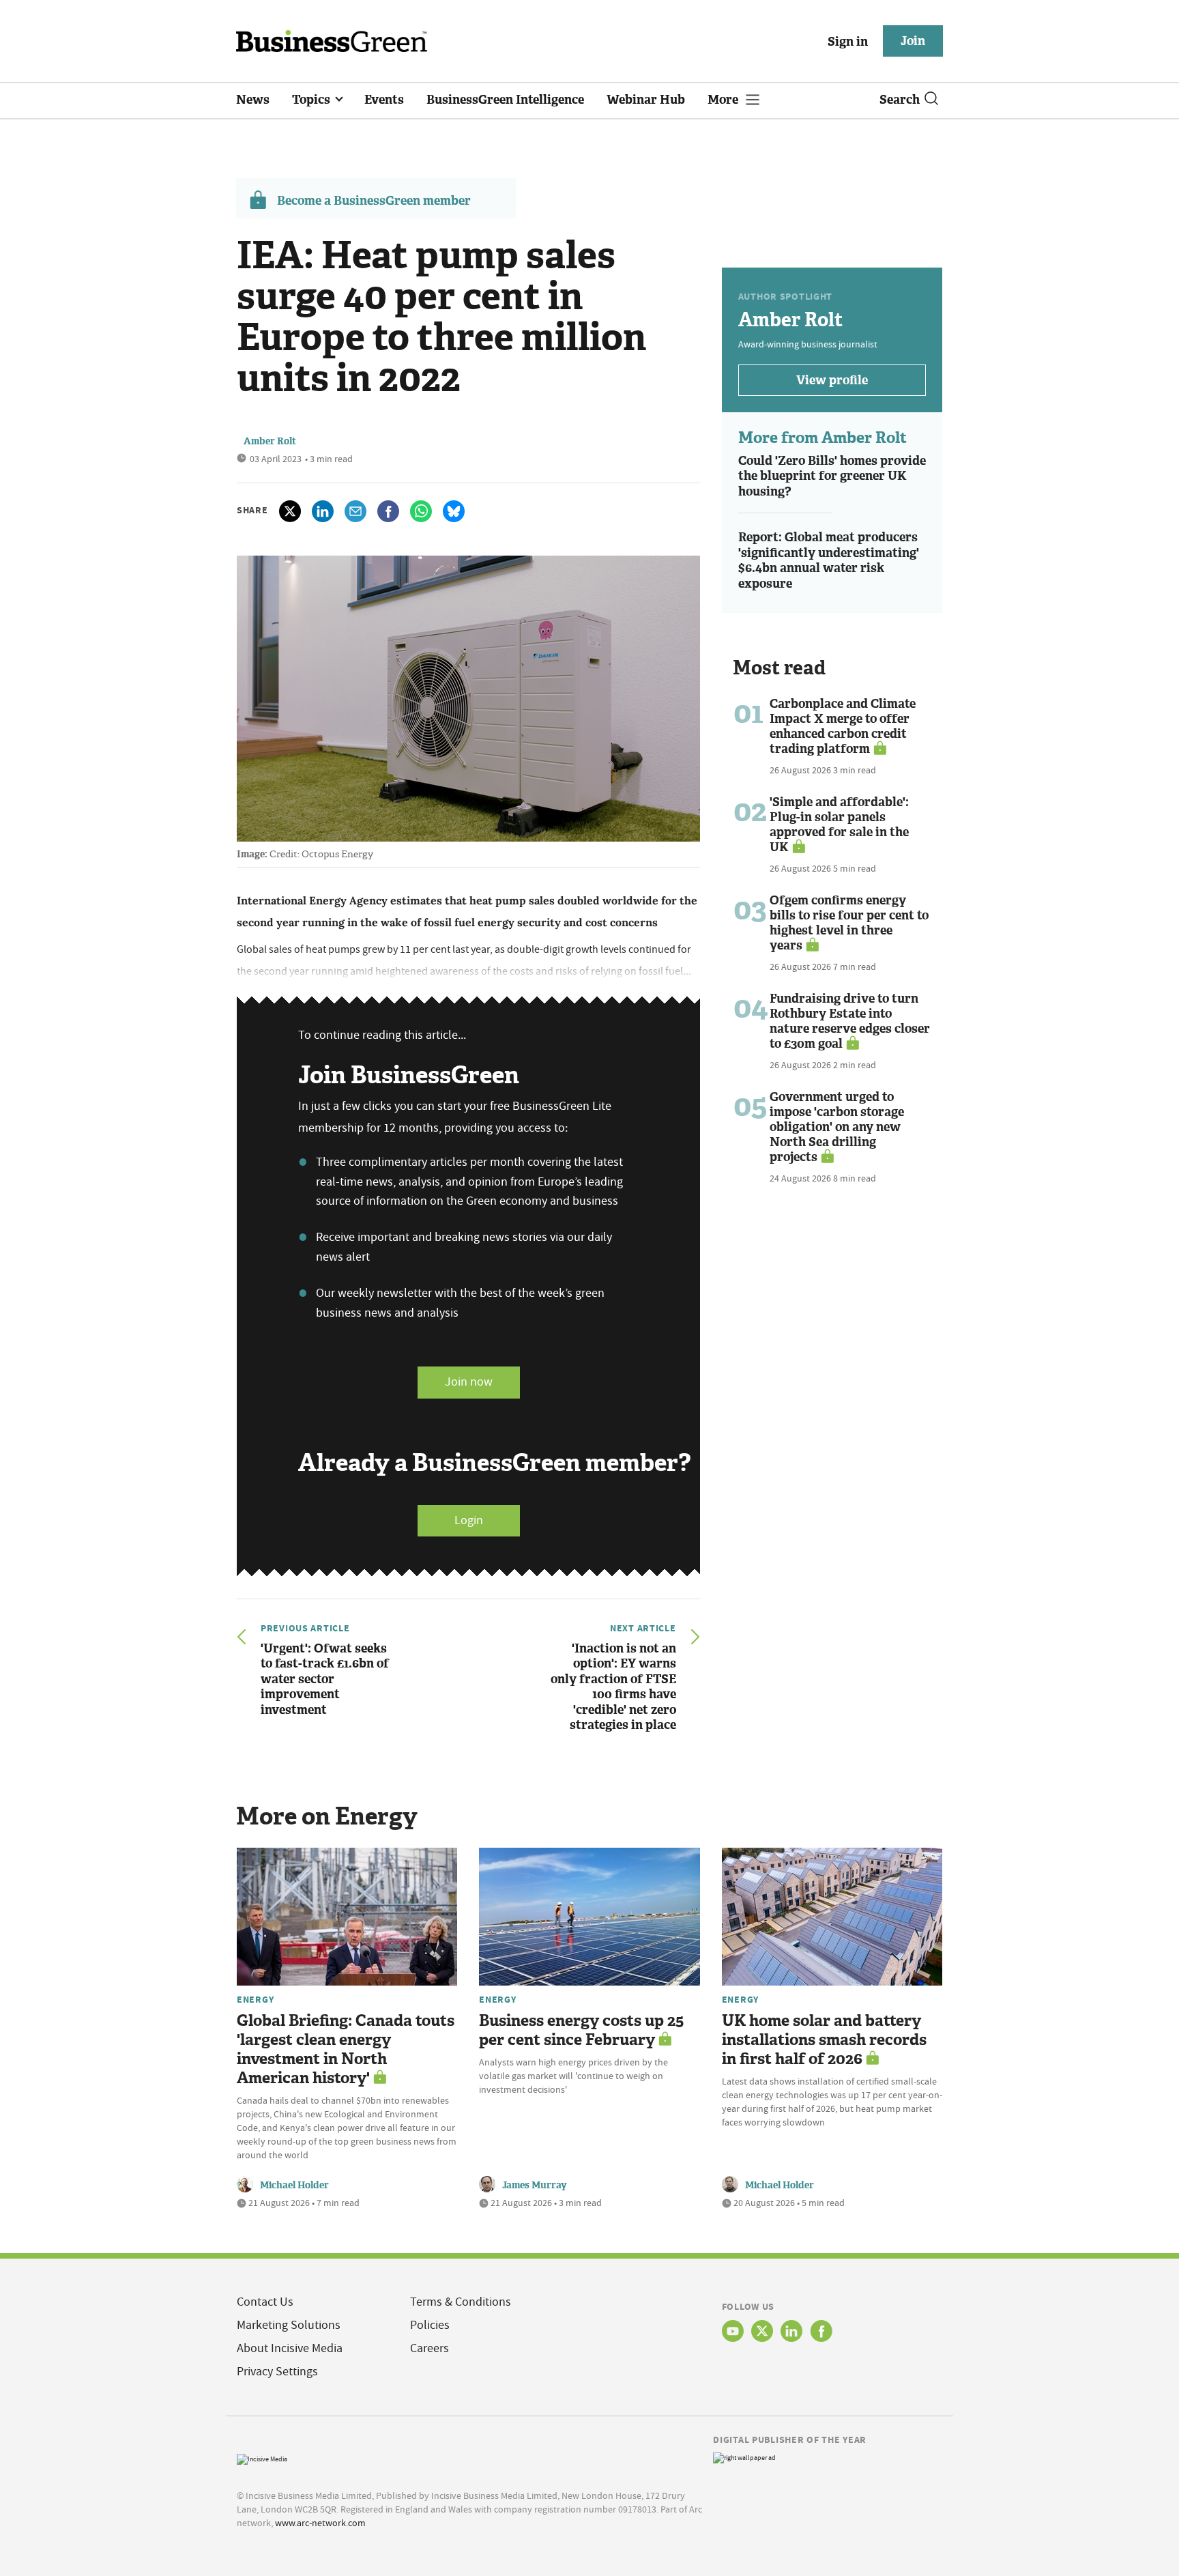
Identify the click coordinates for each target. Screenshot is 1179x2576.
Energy (255, 1999)
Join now (469, 1382)
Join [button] (913, 41)
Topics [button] (312, 100)
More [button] (724, 100)
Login (469, 1520)
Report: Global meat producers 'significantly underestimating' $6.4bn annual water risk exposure (829, 560)
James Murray (535, 2185)
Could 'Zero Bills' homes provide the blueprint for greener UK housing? (832, 476)
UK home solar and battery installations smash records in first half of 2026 (824, 2040)
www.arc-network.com (320, 2523)
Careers (430, 2348)
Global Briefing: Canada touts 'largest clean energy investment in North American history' (346, 2049)
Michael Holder (294, 2185)
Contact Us (265, 2302)
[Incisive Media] (262, 2458)
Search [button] (900, 100)
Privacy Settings (277, 2372)
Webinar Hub (646, 100)
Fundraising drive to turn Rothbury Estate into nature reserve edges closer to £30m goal (850, 1021)
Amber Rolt (270, 441)
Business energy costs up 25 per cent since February (581, 2030)
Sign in (848, 42)
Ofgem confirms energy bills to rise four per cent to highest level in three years (849, 923)
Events (384, 100)
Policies (430, 2325)
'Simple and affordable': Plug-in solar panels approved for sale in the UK (839, 825)
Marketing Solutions (289, 2325)
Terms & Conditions (461, 2302)
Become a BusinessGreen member (374, 201)
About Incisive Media (290, 2348)
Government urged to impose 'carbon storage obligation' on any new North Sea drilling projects (837, 1127)
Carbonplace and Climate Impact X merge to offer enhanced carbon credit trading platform (843, 726)
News (253, 100)
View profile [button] (832, 380)
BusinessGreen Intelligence (505, 100)
